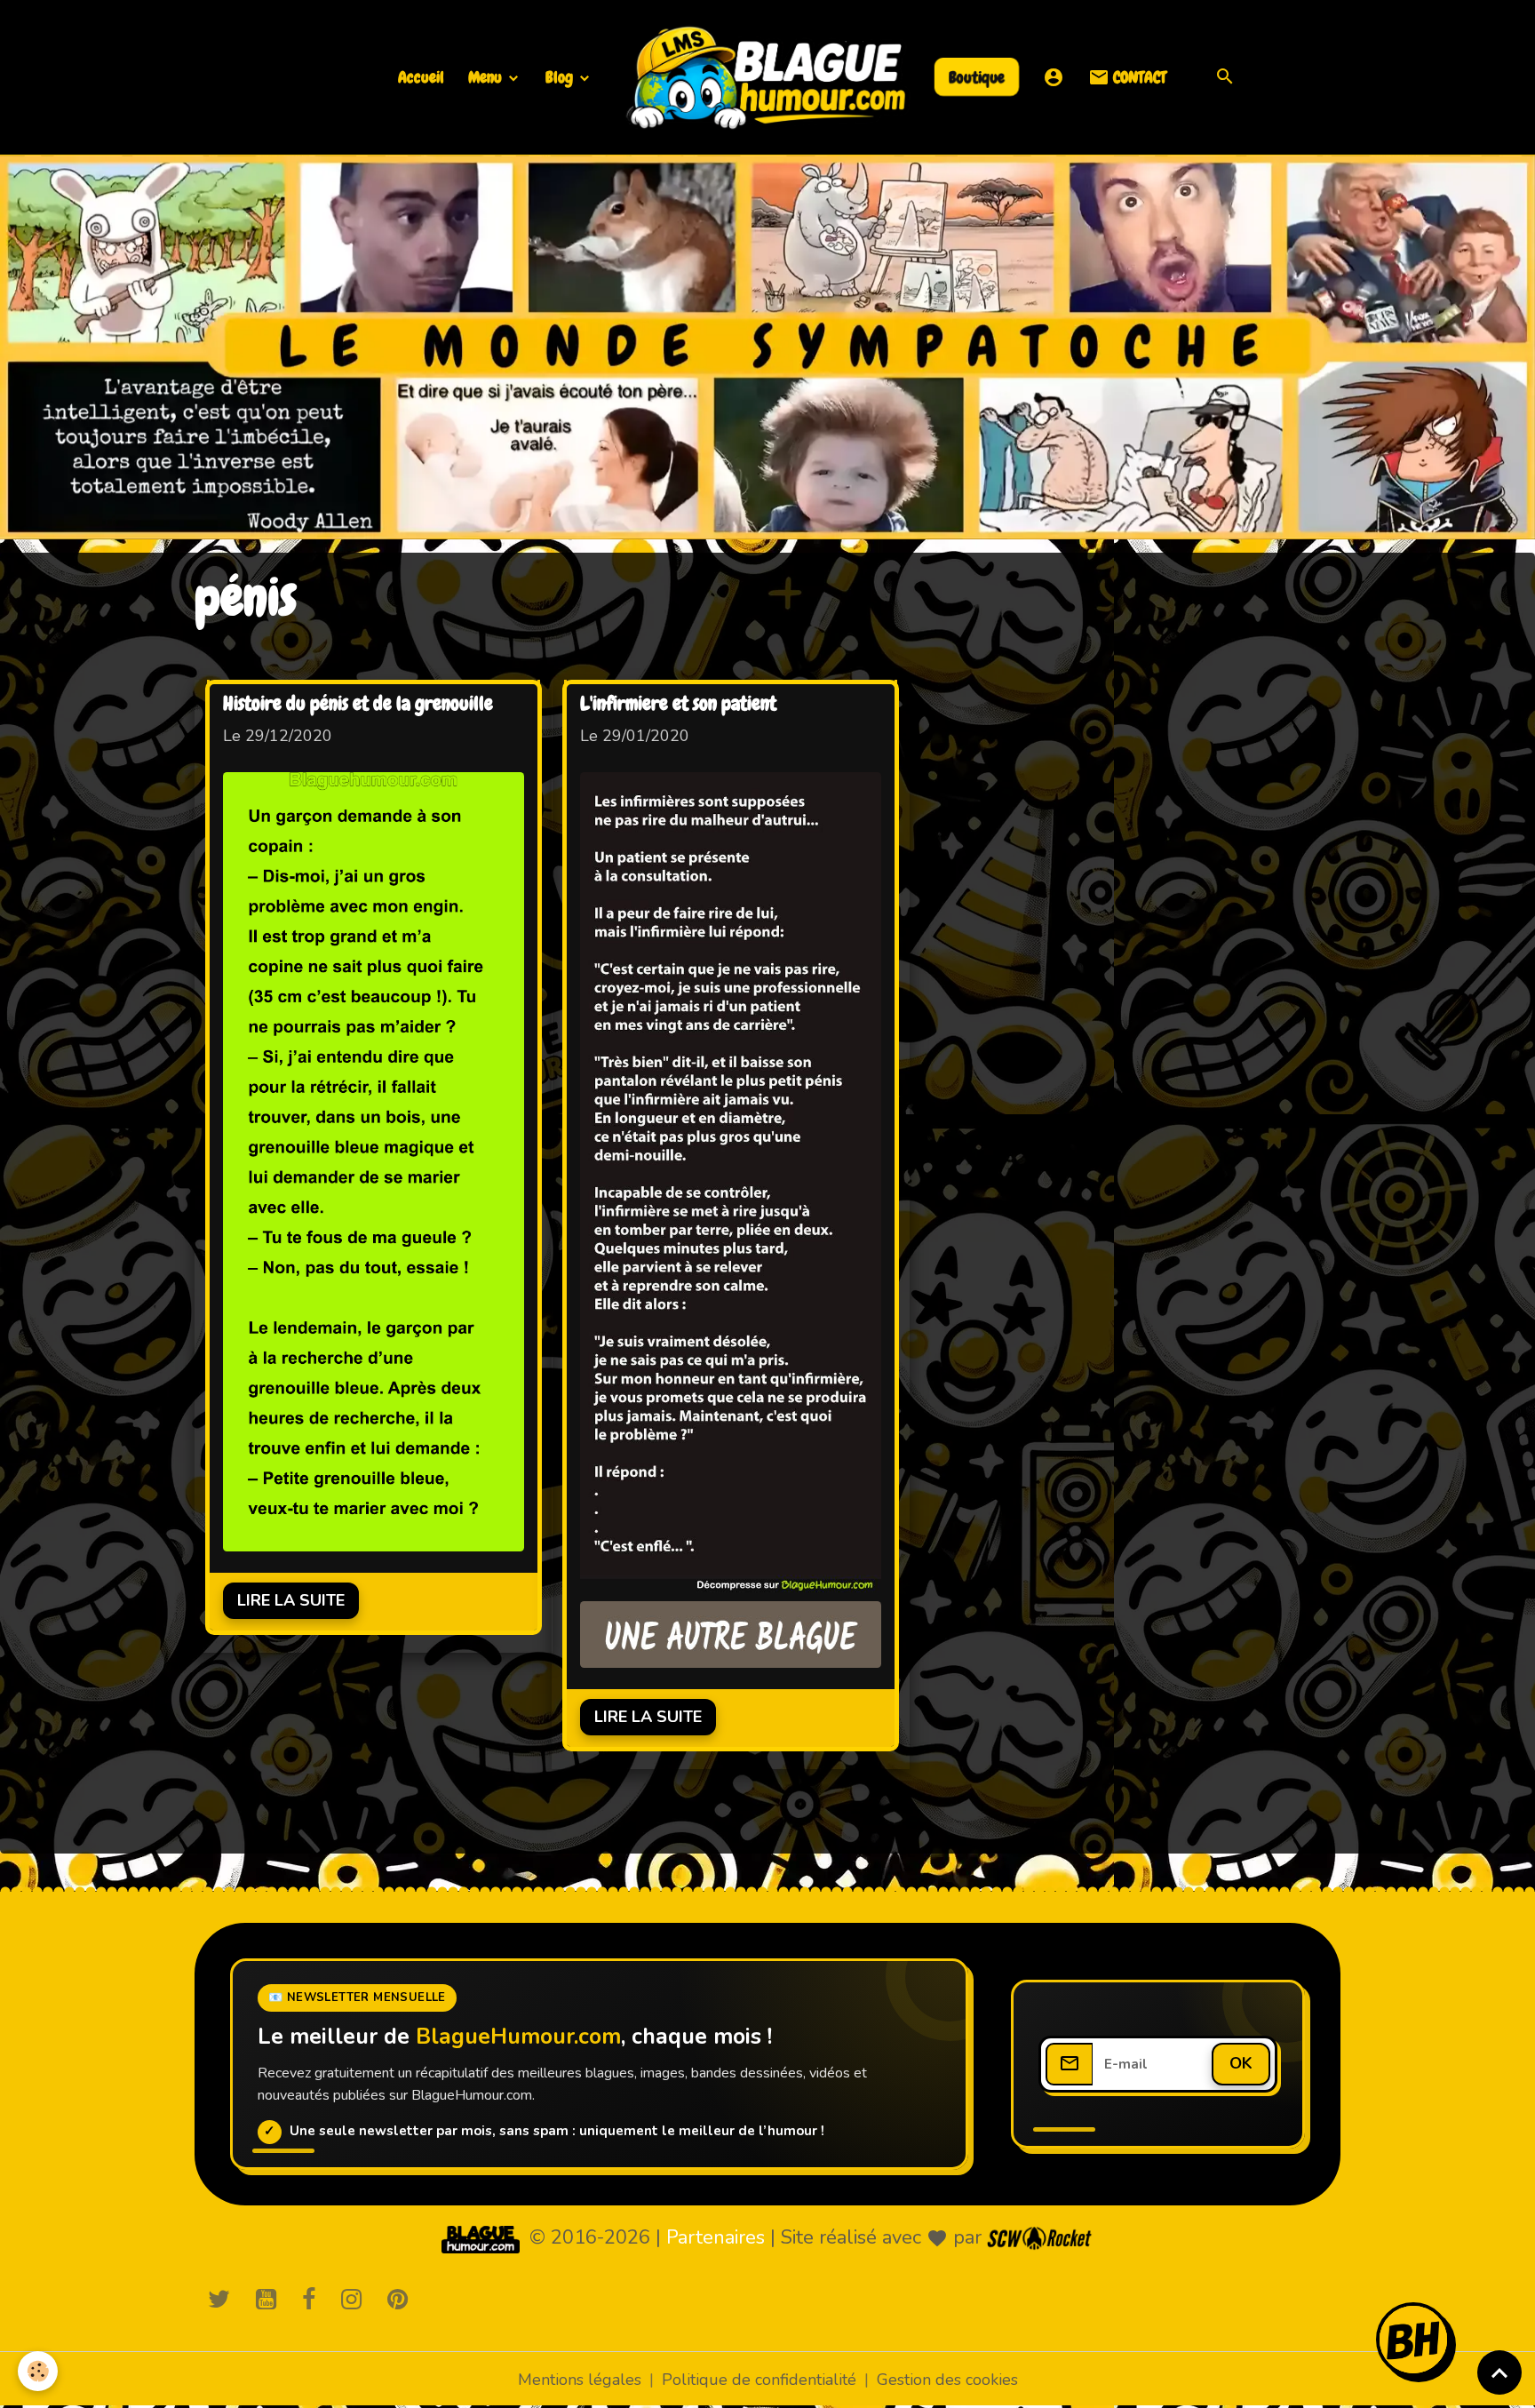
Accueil (421, 77)
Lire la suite (291, 1600)
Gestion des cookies (947, 2380)
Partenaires (716, 2237)
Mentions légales (580, 2380)
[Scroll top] (1499, 2372)
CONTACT (1138, 77)
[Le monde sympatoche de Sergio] (481, 2238)
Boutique (977, 76)
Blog (561, 77)
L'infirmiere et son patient (678, 705)
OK (1241, 2063)
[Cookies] (38, 2371)
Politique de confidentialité (759, 2380)
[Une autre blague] (731, 1635)
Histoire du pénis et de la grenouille (358, 705)
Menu (487, 77)
